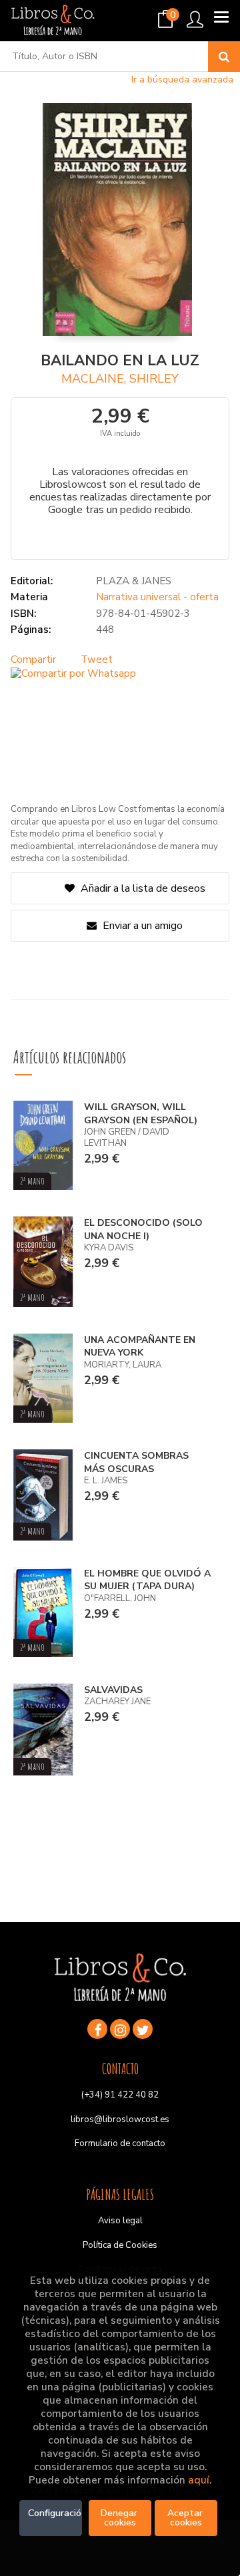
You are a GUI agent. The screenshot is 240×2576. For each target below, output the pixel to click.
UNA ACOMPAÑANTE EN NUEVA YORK (140, 1347)
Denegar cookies (120, 2518)
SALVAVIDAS (113, 1690)
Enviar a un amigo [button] (141, 926)
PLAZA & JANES (134, 581)
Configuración (55, 2513)
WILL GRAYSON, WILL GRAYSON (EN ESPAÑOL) (141, 1114)
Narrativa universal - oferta (157, 597)
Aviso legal (120, 2221)
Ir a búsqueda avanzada (182, 80)
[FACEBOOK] (97, 2029)
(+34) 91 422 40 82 (120, 2095)
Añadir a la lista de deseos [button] (143, 888)
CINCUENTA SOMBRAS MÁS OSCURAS (136, 1462)
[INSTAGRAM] (120, 2029)
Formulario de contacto (120, 2143)
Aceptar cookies (186, 2518)
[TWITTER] (143, 2029)
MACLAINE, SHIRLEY (120, 379)
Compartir (33, 659)
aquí (199, 2480)
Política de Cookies (120, 2245)
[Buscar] (224, 57)
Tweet (97, 659)
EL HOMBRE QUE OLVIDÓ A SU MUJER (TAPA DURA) (147, 1580)
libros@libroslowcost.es (120, 2119)
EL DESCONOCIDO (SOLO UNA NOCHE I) (143, 1229)
